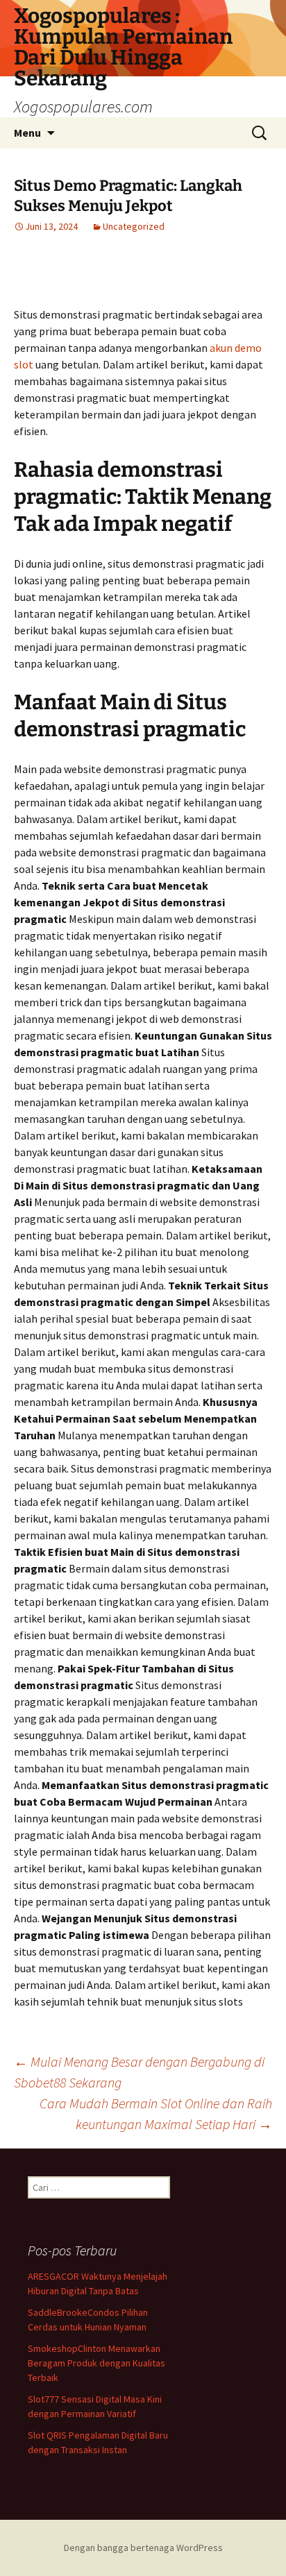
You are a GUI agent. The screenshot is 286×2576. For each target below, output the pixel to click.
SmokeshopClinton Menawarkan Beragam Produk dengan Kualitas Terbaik (96, 2363)
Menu (27, 133)
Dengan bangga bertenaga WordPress (143, 2548)
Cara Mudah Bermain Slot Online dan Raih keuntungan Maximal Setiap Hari (156, 2113)
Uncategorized (134, 226)
